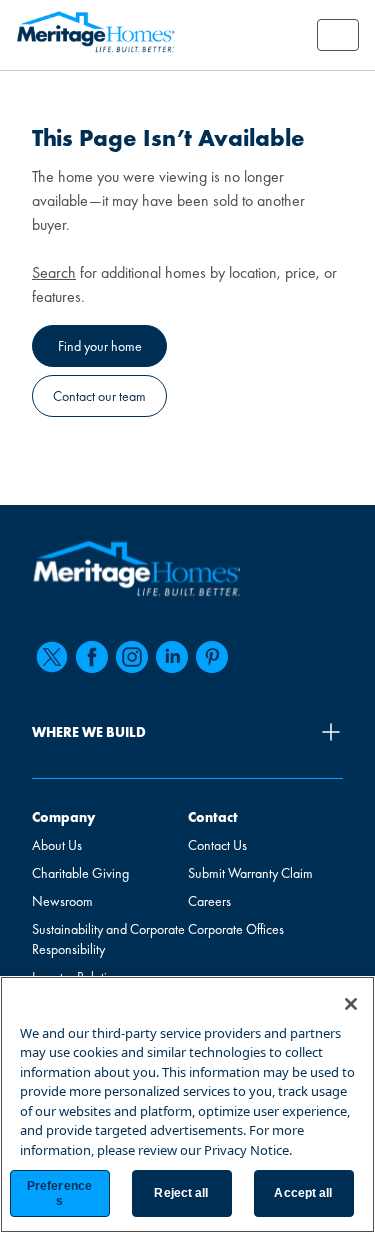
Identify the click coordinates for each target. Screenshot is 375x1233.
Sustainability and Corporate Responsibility (108, 939)
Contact (213, 817)
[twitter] (52, 657)
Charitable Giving (80, 873)
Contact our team (99, 396)
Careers (209, 901)
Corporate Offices (236, 929)
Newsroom (62, 901)
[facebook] (92, 657)
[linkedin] (172, 657)
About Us (57, 845)
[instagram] (132, 657)
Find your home (100, 346)
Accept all (303, 1193)
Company (63, 817)
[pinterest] (212, 657)
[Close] (351, 1004)
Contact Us (217, 845)
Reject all (181, 1193)
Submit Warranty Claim (250, 873)
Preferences (59, 1193)
